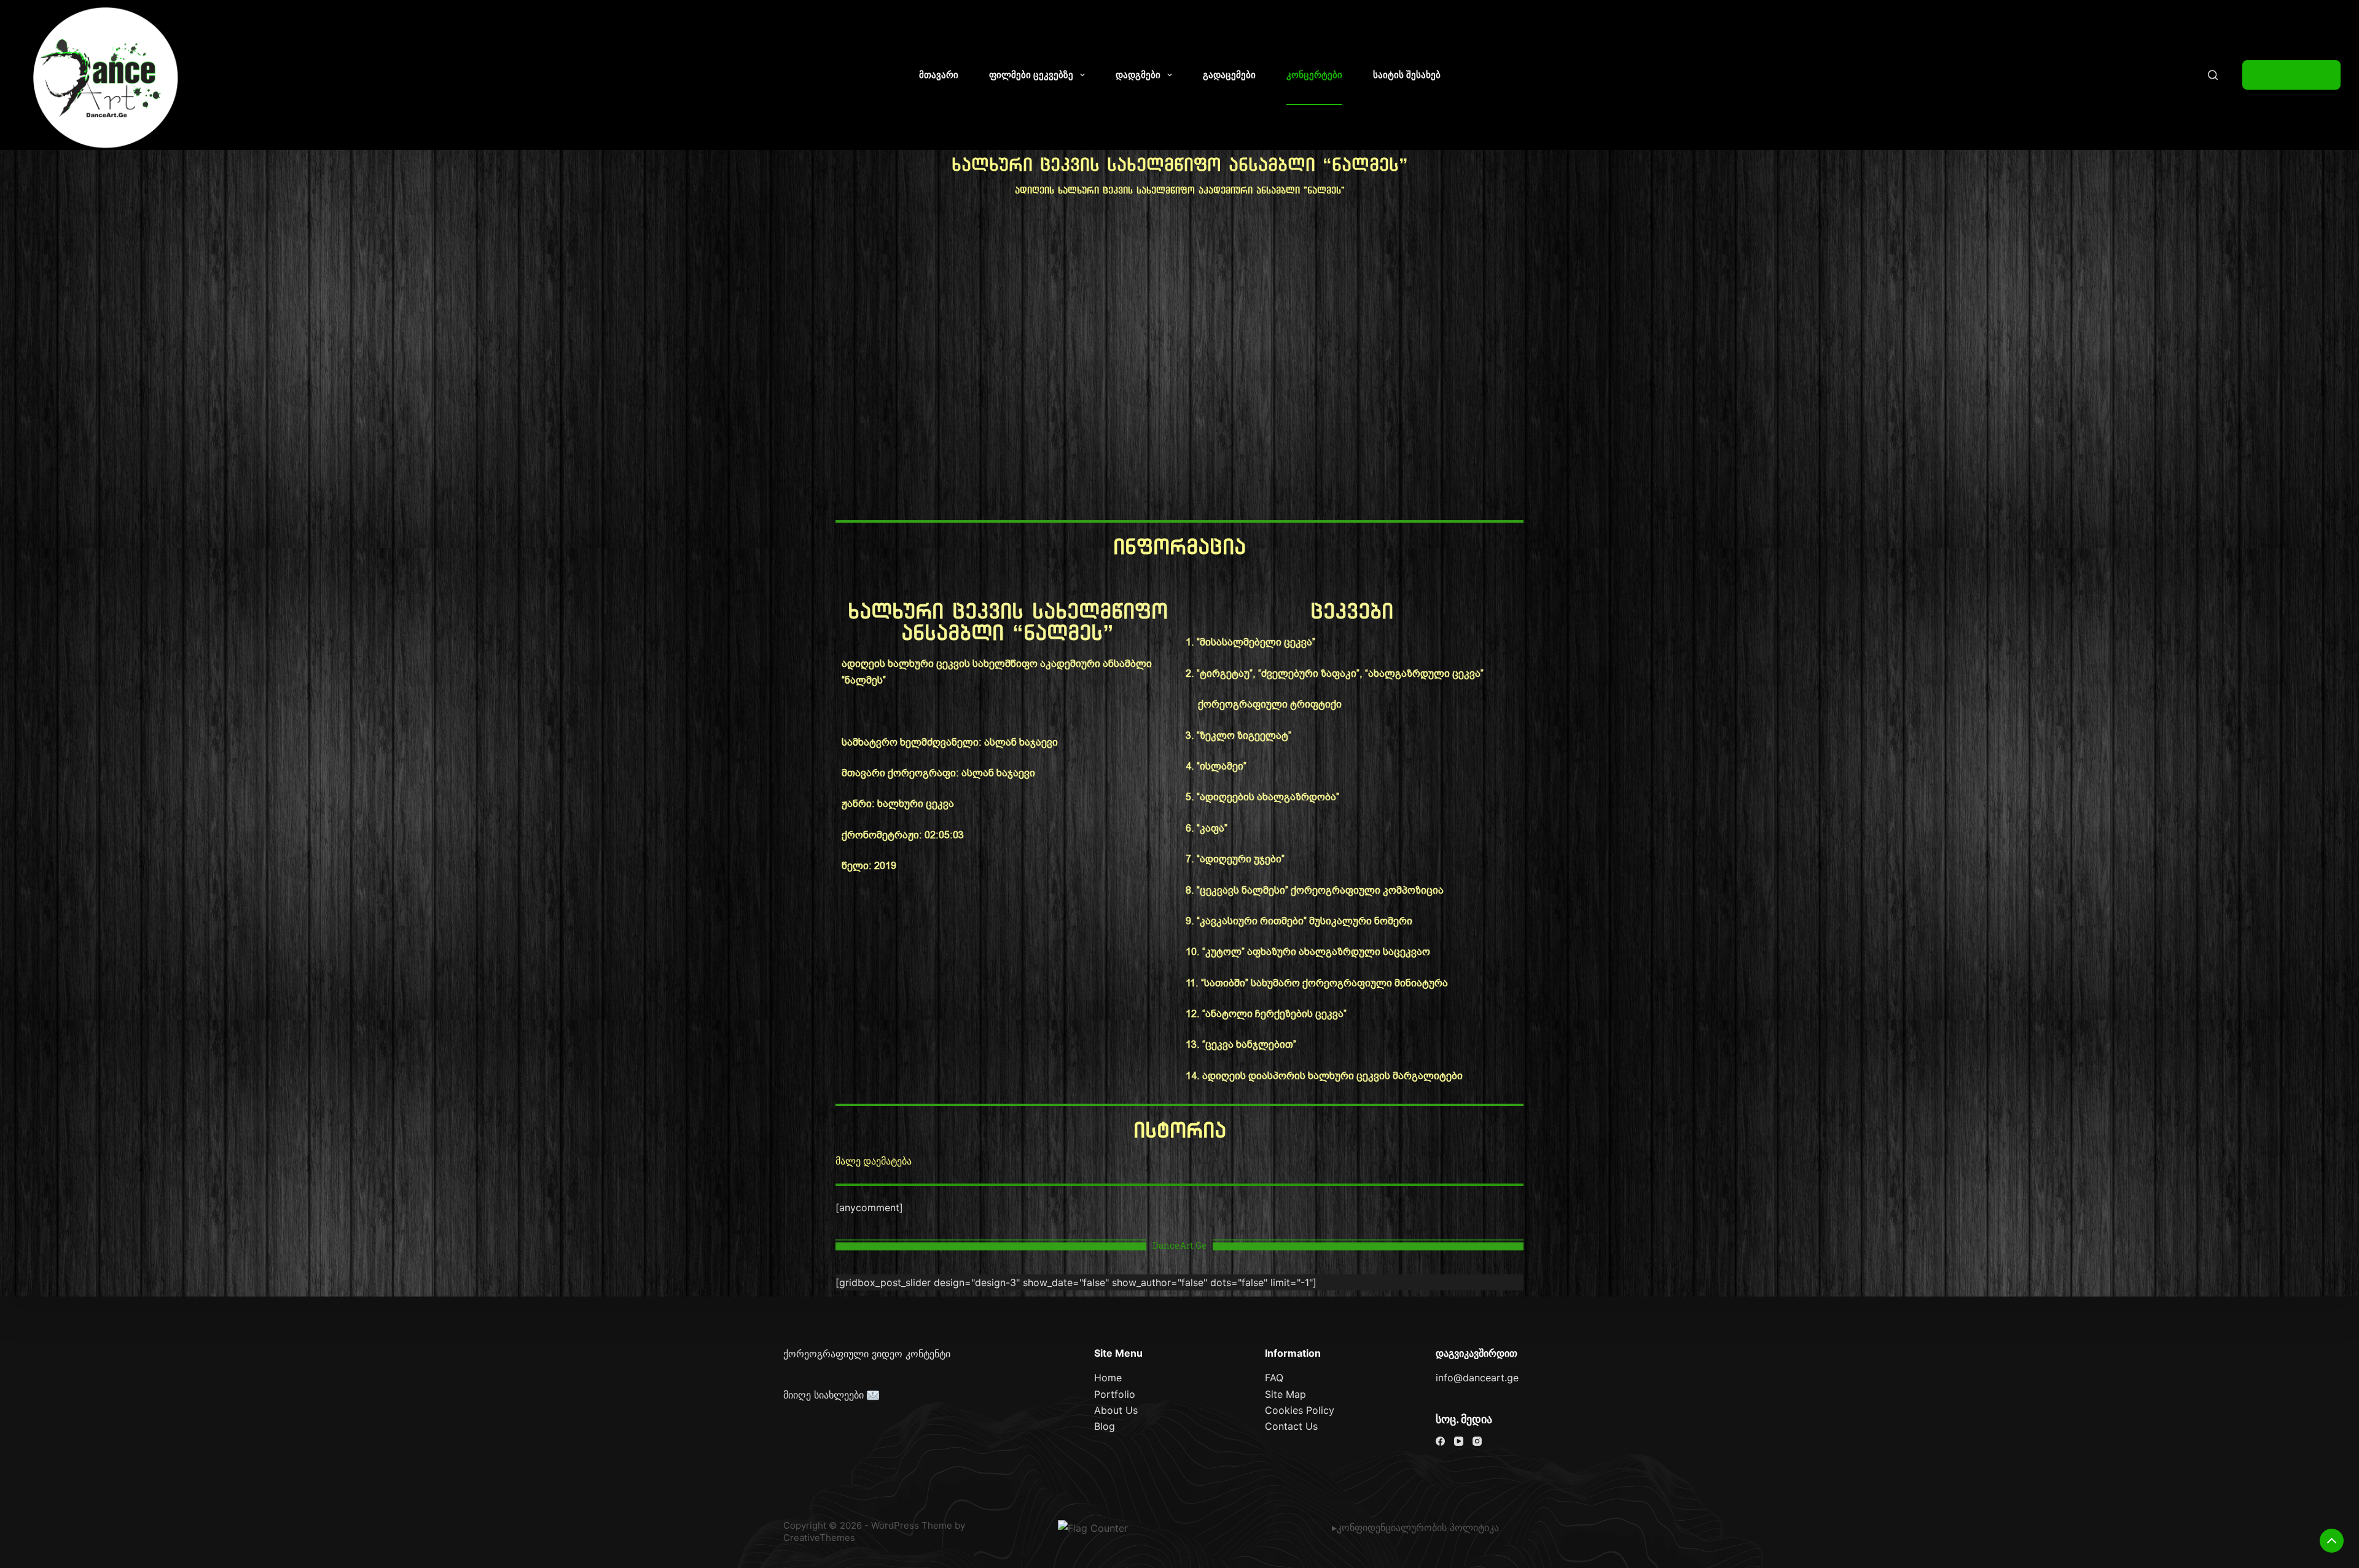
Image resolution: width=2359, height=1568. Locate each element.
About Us (1116, 1410)
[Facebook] (1440, 1441)
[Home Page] (106, 78)
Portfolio (1115, 1394)
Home (1108, 1378)
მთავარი (939, 75)
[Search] (2213, 75)
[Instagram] (1477, 1441)
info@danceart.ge (1477, 1378)
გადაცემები (1229, 75)
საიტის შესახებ (1407, 75)
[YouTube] (1459, 1441)
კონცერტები (1314, 75)
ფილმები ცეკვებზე (1031, 75)
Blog (1105, 1426)
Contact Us (1291, 1426)
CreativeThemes (819, 1538)
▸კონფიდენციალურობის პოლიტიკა (1415, 1527)
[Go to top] (2332, 1541)
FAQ (1274, 1378)
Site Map (1285, 1394)
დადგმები (1138, 75)
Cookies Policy (1300, 1410)
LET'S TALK (2291, 75)
